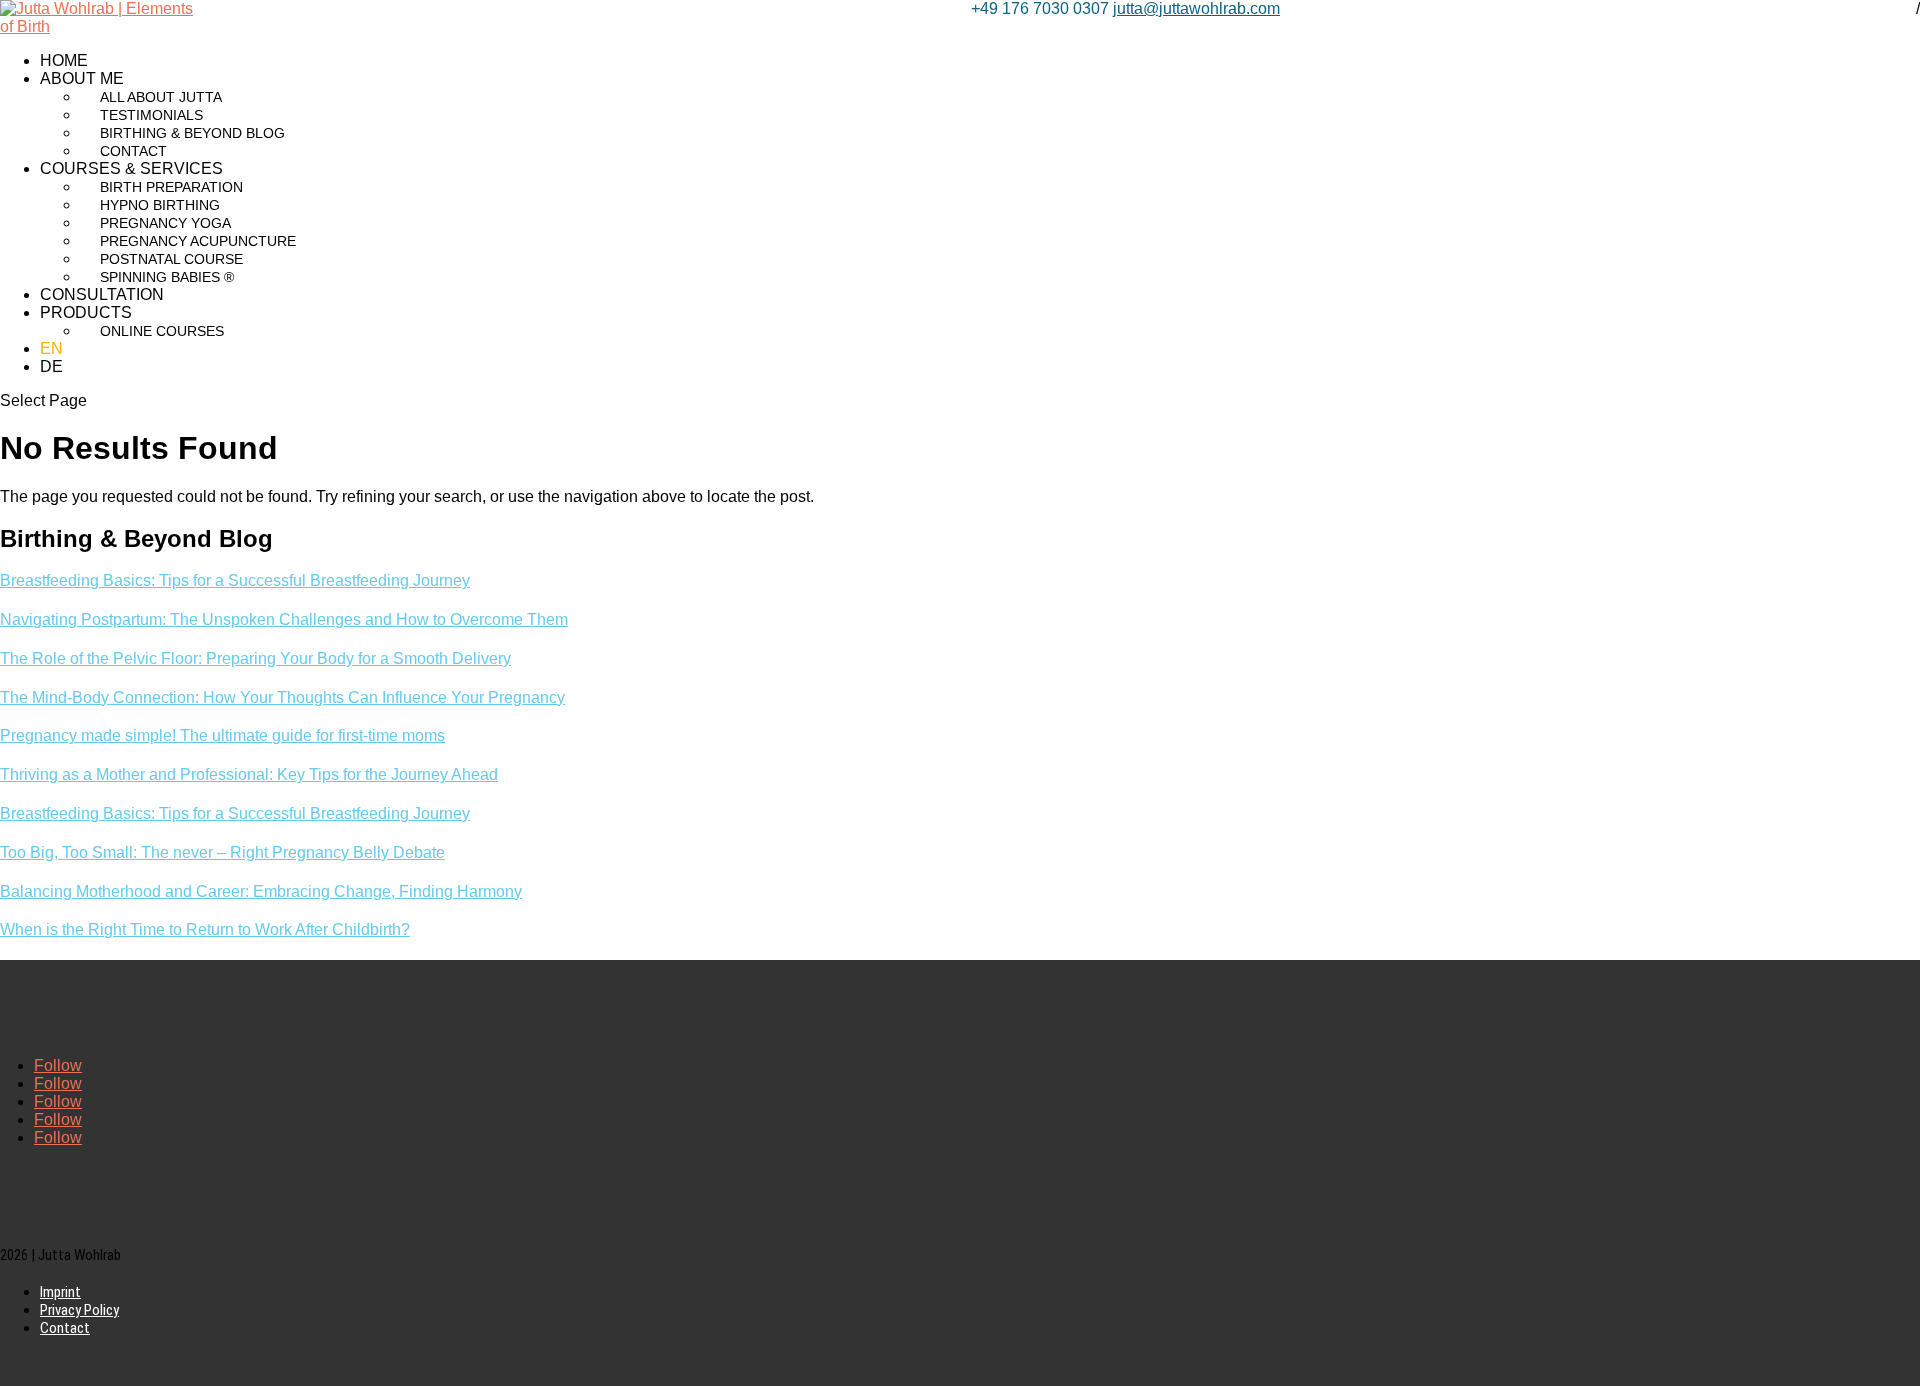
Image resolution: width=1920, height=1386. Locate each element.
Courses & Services (131, 168)
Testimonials (151, 115)
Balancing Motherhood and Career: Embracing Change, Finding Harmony (261, 891)
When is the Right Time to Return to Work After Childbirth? (205, 929)
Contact (133, 151)
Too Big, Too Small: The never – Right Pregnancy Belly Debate (222, 852)
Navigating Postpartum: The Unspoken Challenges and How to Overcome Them (284, 619)
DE (51, 366)
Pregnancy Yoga (165, 223)
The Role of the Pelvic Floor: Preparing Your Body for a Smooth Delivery (255, 658)
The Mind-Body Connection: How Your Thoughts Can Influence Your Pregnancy (282, 697)
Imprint (60, 1292)
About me (82, 78)
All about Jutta (161, 97)
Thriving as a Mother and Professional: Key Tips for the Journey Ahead (249, 774)
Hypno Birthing (160, 205)
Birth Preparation (171, 187)
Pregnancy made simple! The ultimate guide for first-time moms (222, 735)
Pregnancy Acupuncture (198, 241)
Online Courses (162, 331)
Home (64, 60)
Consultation (102, 294)
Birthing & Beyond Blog (192, 133)
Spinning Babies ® (167, 277)
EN (51, 348)
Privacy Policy (79, 1310)
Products (86, 312)
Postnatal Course (171, 259)
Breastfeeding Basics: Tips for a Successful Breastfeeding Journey (235, 580)
